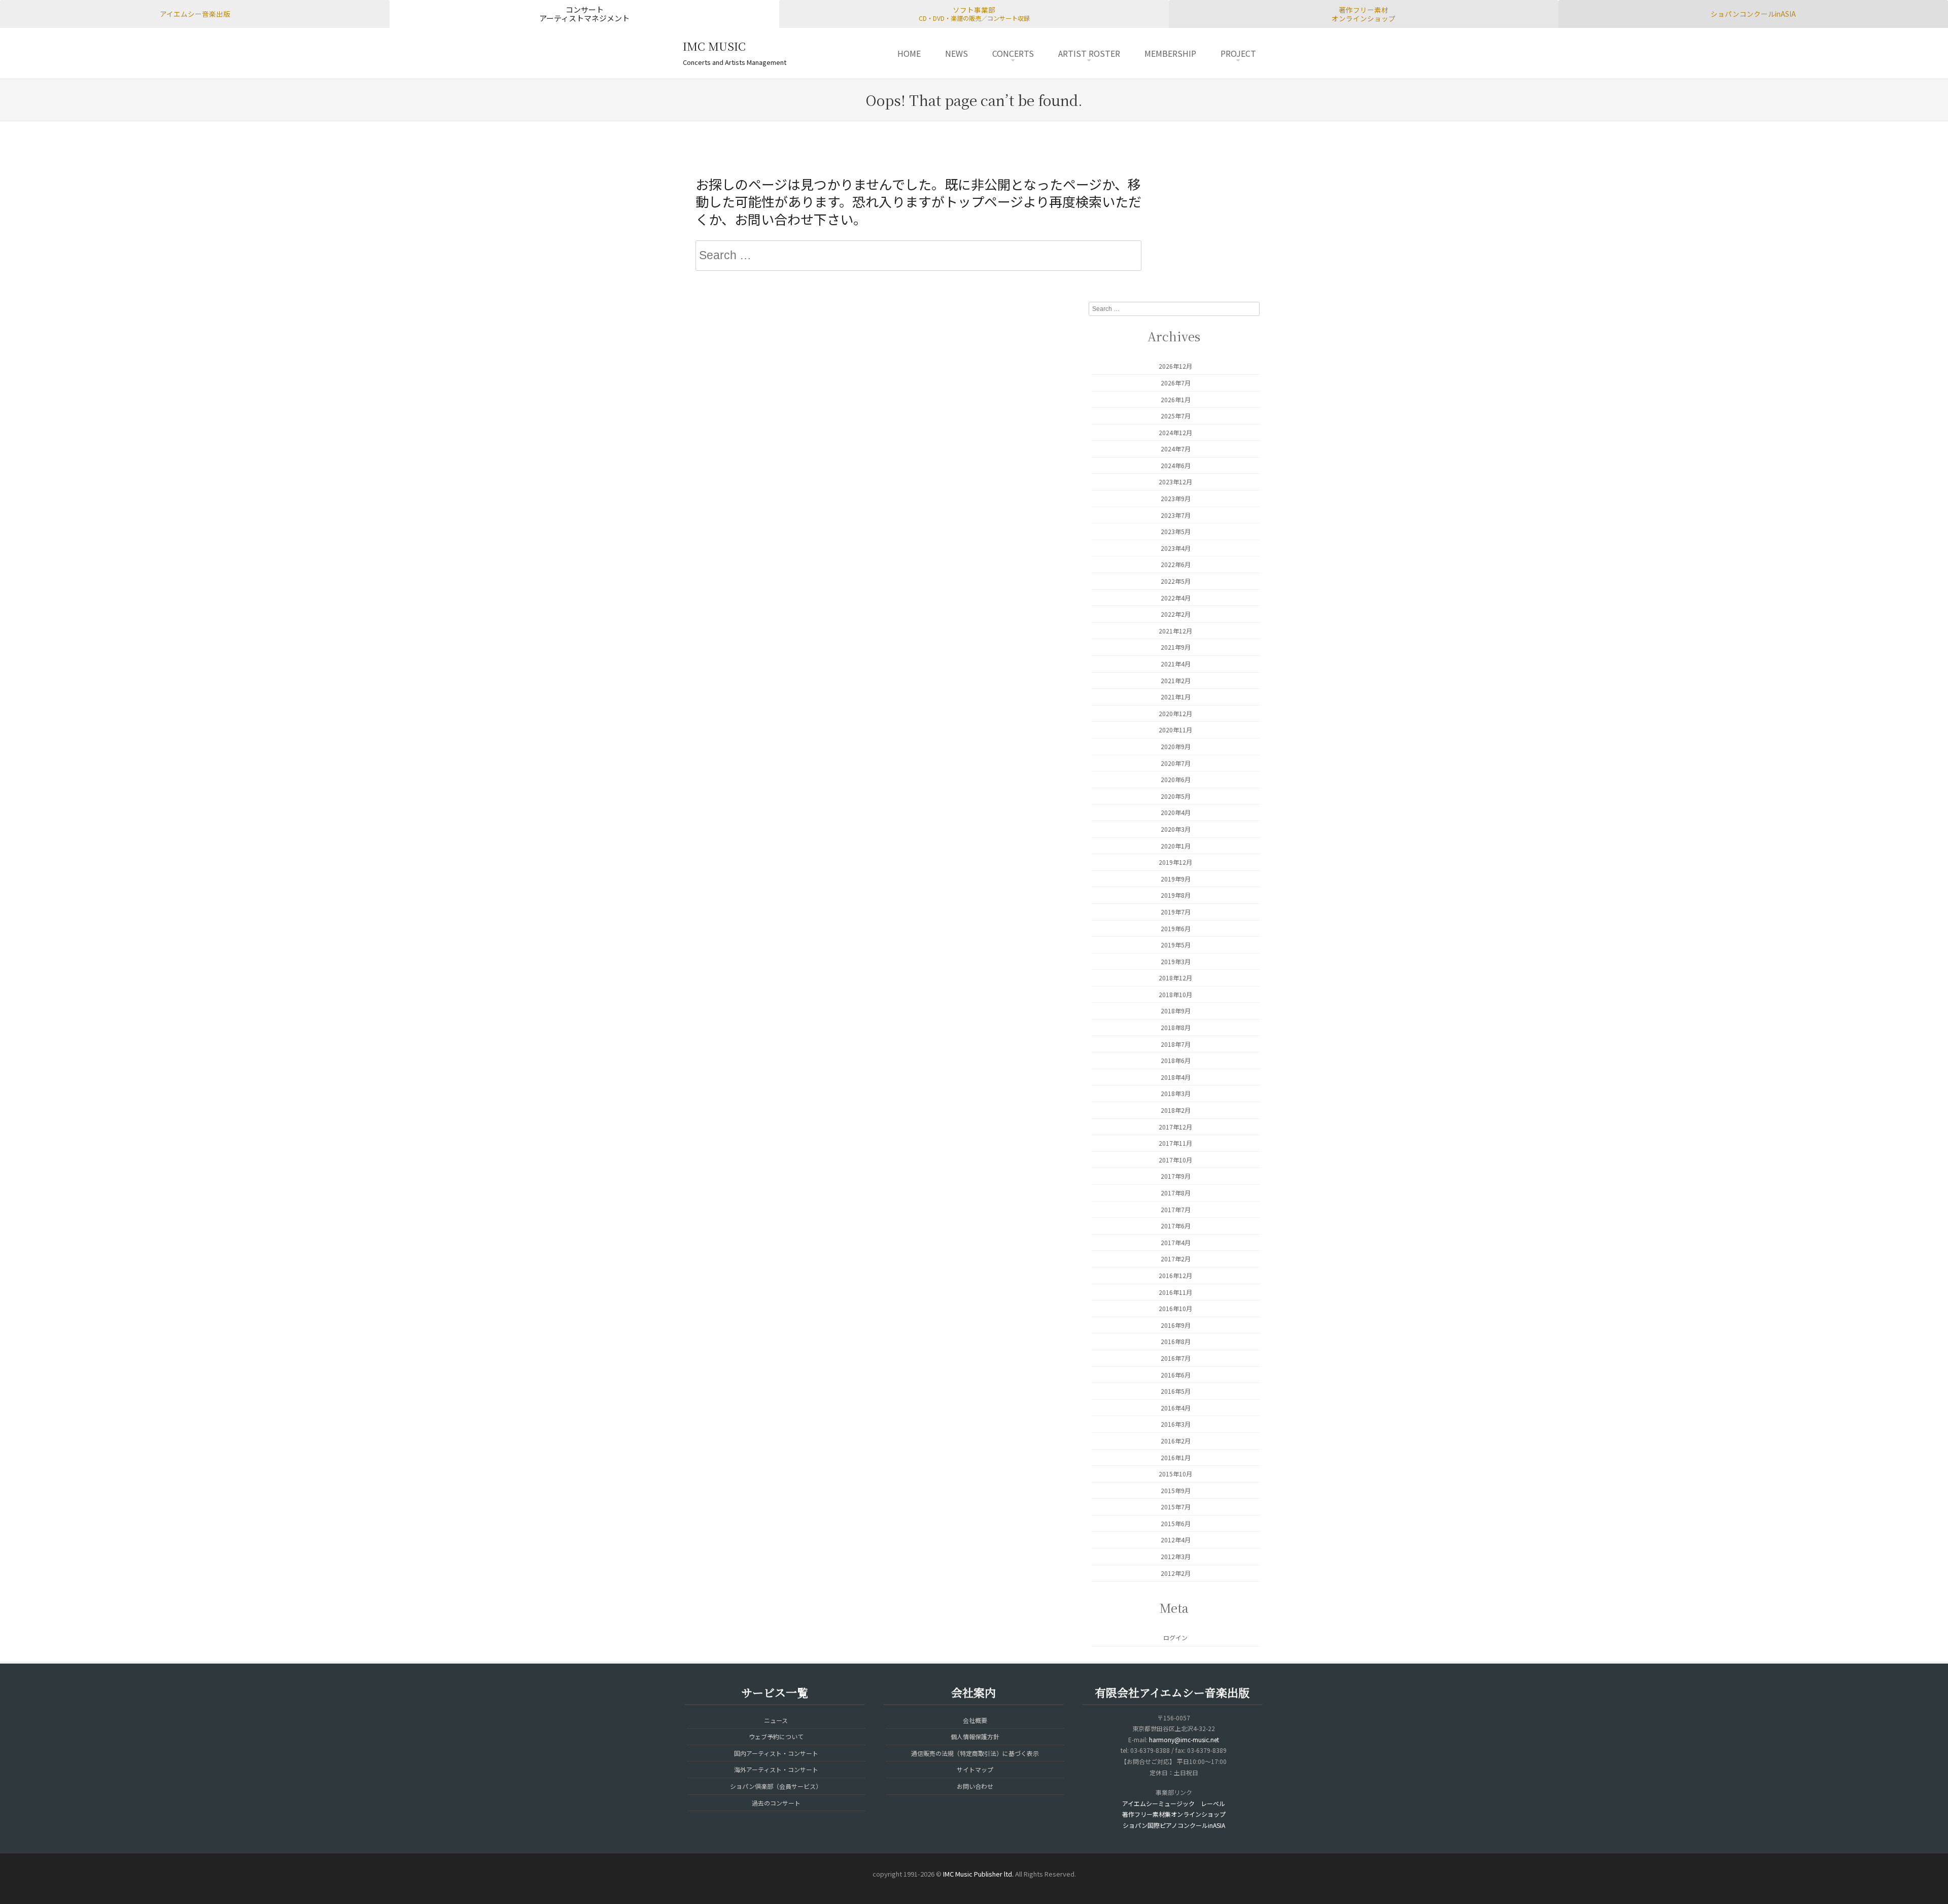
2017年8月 (1176, 1193)
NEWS (956, 53)
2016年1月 (1176, 1457)
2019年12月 (1175, 862)
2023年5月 (1176, 531)
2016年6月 (1176, 1375)
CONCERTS (1013, 53)
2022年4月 (1176, 598)
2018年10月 (1175, 994)
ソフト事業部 (974, 14)
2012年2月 (1176, 1573)
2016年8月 (1176, 1341)
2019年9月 (1176, 879)
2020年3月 (1176, 829)
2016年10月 (1175, 1308)
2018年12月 (1175, 978)
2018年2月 (1176, 1110)
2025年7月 (1176, 416)
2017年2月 (1176, 1259)
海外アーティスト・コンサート (776, 1769)
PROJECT (1238, 53)
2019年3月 (1176, 961)
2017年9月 (1176, 1176)
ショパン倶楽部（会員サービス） (776, 1786)
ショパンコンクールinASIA (1753, 14)
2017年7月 (1176, 1209)
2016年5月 (1176, 1391)
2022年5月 (1176, 581)
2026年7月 (1176, 383)
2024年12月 (1175, 432)
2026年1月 (1176, 399)
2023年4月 (1176, 548)
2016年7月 (1176, 1358)
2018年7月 (1176, 1044)
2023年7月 (1176, 515)
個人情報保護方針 (975, 1736)
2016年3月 (1176, 1424)
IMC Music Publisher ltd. (978, 1874)
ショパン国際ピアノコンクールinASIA (1174, 1825)
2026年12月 (1175, 366)
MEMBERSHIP (1170, 53)
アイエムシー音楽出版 (195, 14)
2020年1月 (1176, 846)
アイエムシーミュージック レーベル (1174, 1803)
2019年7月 (1176, 912)
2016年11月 (1175, 1292)
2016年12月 (1175, 1275)
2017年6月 (1176, 1226)
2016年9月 (1176, 1325)
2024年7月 (1176, 449)
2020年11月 (1175, 730)
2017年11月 (1175, 1143)
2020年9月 (1176, 746)
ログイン (1175, 1637)
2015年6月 (1176, 1523)
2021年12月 (1175, 631)
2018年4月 (1176, 1077)
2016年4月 (1176, 1408)
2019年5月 (1176, 945)
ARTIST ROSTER (1089, 53)
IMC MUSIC (714, 46)
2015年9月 (1176, 1490)
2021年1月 (1176, 697)
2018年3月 (1176, 1093)
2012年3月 (1176, 1556)
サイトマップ (975, 1769)
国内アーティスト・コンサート (776, 1753)
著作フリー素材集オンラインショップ (1174, 1814)
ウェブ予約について (776, 1736)
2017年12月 (1175, 1127)
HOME (909, 53)
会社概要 (975, 1720)
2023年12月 (1175, 482)
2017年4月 (1176, 1242)
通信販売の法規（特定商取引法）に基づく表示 (975, 1753)
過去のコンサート (776, 1803)
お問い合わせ (975, 1786)
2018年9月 (1176, 1011)
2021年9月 (1176, 647)
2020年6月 (1176, 779)
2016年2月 (1176, 1441)
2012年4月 (1176, 1540)
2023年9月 (1176, 498)
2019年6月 (1176, 928)
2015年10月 (1175, 1474)
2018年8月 (1176, 1027)
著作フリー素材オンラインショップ (1364, 14)
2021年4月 (1176, 664)
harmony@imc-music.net (1184, 1739)
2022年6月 (1176, 564)
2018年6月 (1176, 1060)
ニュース (776, 1720)
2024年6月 (1176, 465)
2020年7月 (1176, 763)
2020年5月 (1176, 796)
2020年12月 (1175, 713)
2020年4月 (1176, 812)
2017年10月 (1175, 1160)
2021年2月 (1176, 680)
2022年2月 (1176, 614)
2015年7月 (1176, 1507)
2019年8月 (1176, 895)
